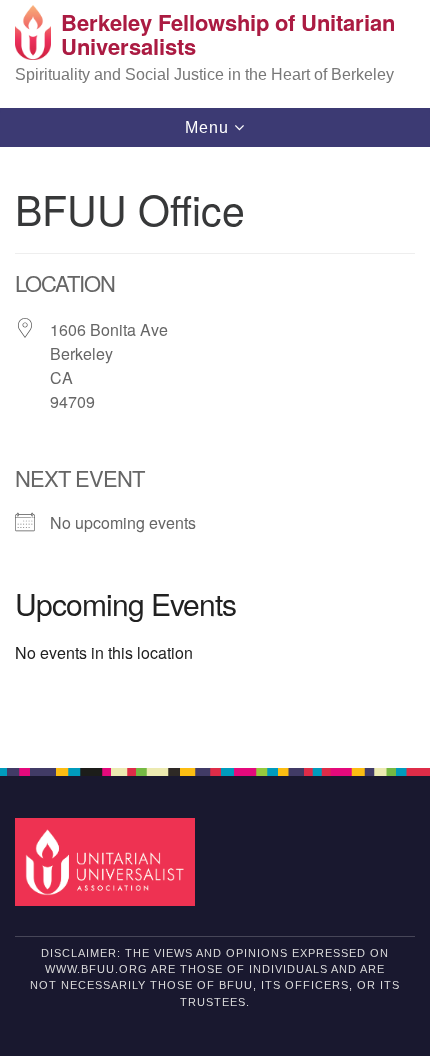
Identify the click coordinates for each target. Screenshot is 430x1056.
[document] (215, 446)
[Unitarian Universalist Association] (109, 861)
